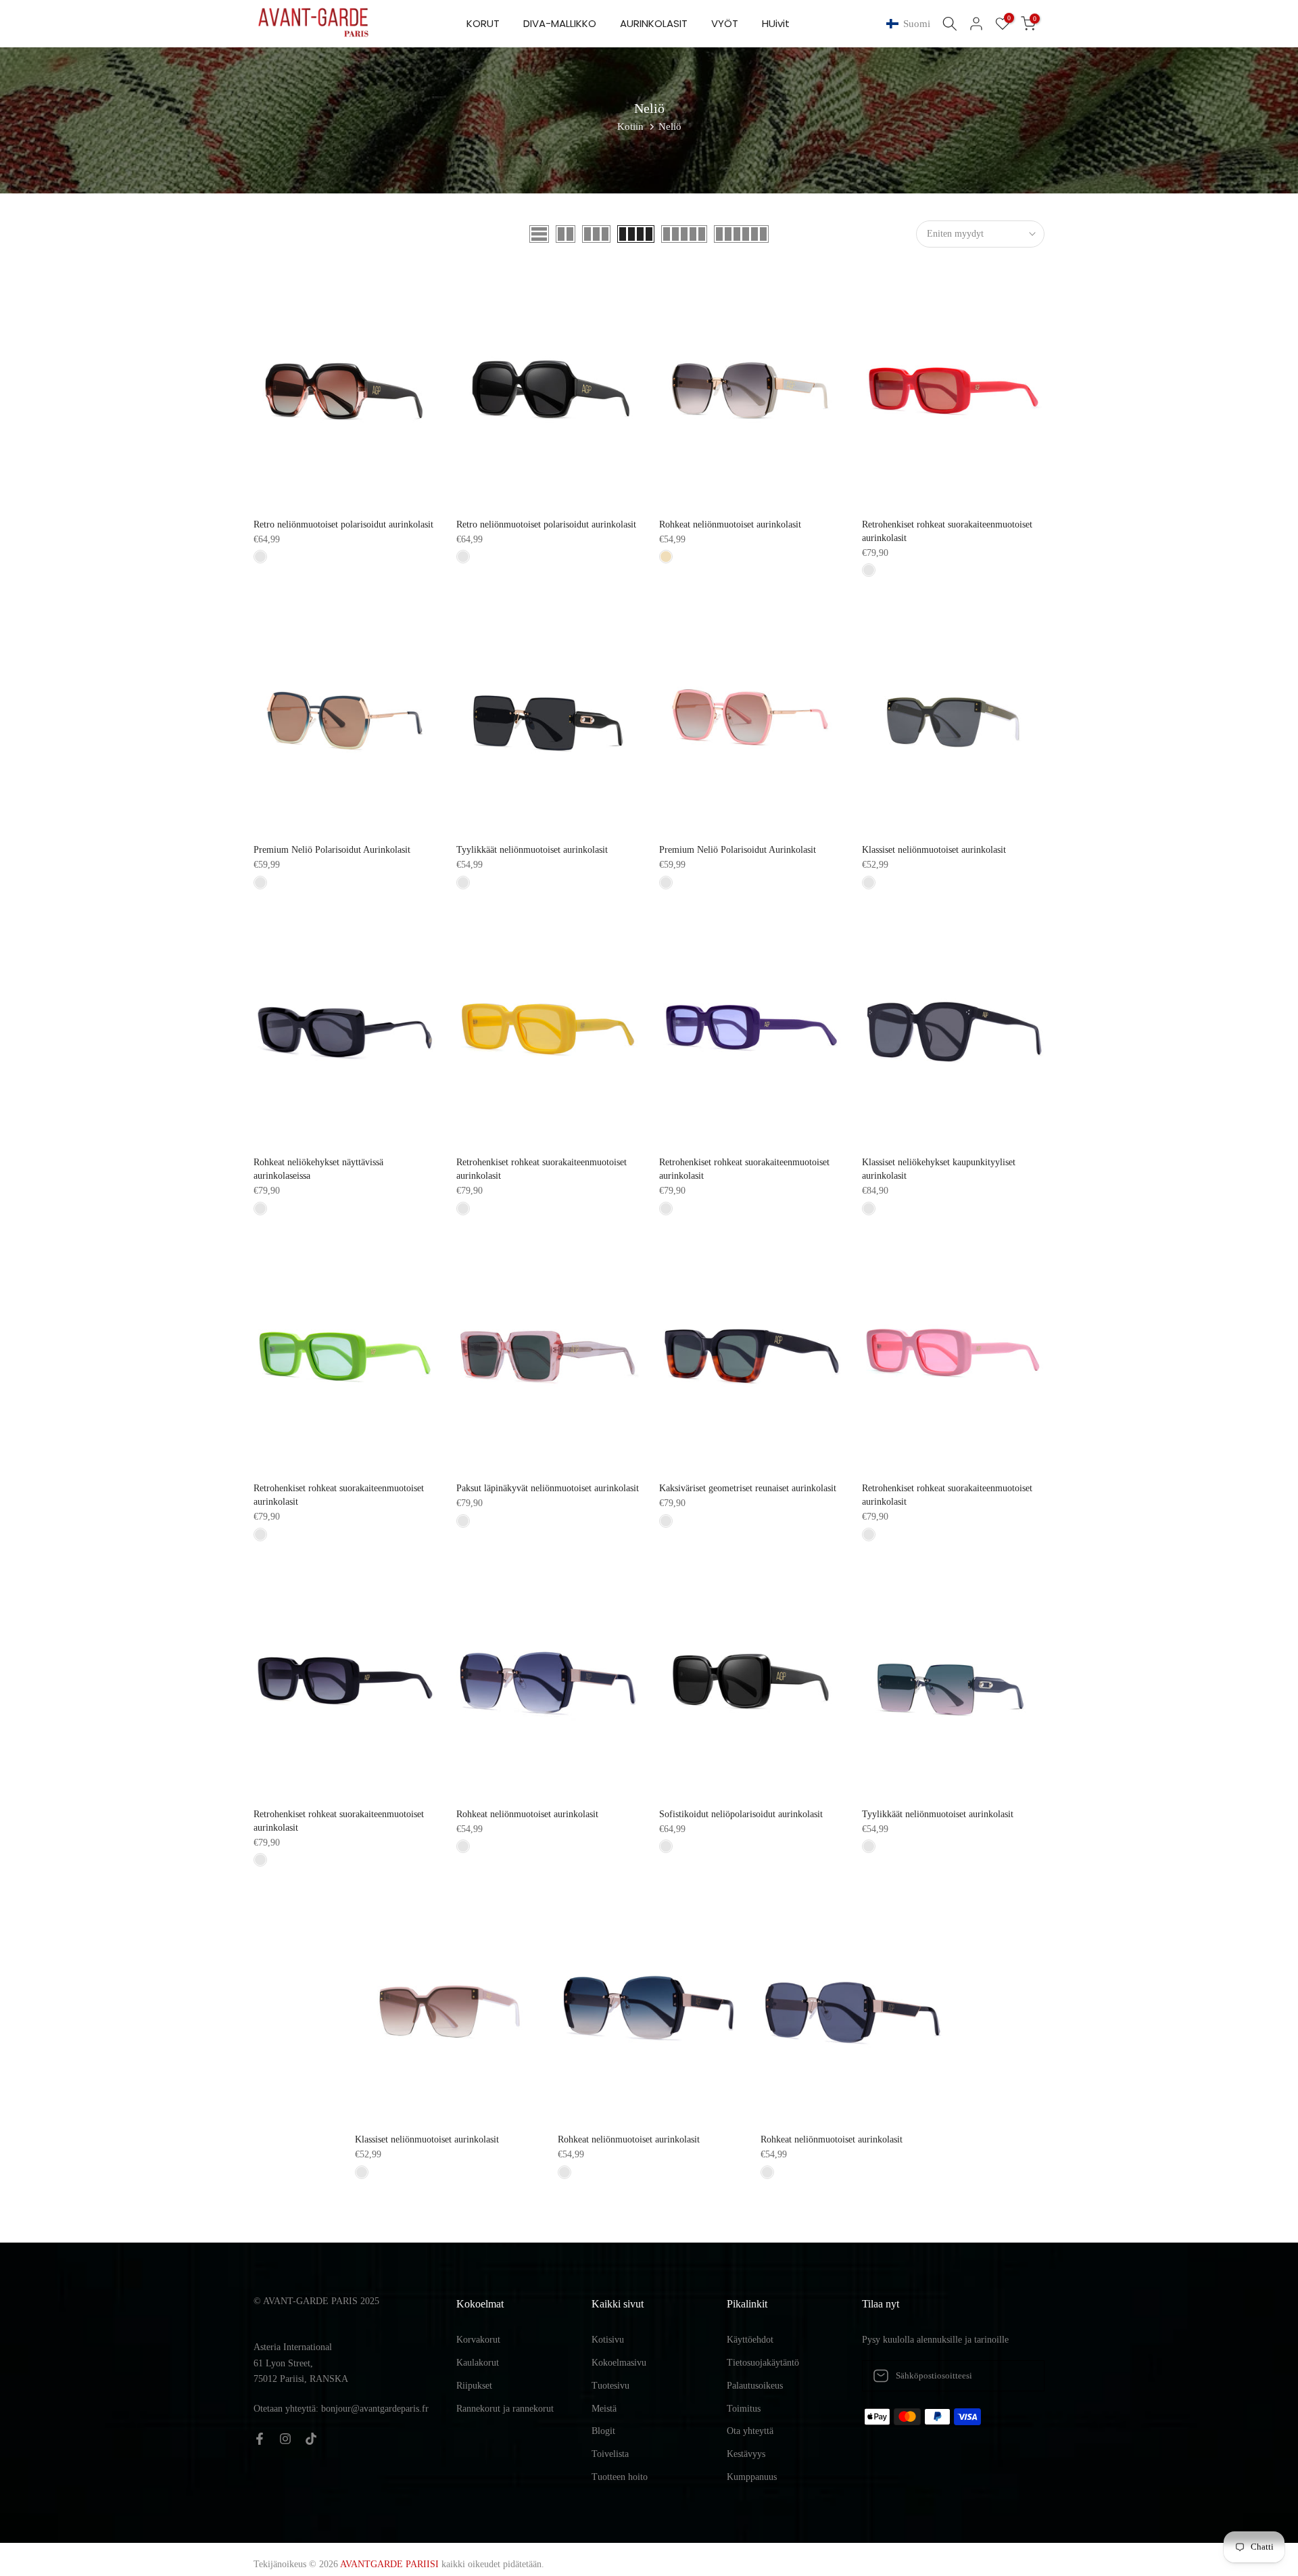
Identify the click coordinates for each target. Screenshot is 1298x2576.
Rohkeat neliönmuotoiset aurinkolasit (730, 524)
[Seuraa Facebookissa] (260, 2439)
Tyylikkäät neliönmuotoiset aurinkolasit (532, 850)
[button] (911, 24)
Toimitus (744, 2409)
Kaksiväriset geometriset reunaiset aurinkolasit (748, 1488)
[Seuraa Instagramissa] (285, 2439)
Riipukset (474, 2386)
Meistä (604, 2409)
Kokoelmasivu (619, 2363)
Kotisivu (608, 2340)
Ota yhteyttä (750, 2431)
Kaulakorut (478, 2363)
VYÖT (725, 23)
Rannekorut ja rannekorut (505, 2409)
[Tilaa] (1020, 2376)
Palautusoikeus (755, 2386)
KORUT (483, 23)
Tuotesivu (610, 2386)
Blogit (603, 2431)
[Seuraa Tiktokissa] (311, 2439)
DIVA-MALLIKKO (560, 23)
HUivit (776, 23)
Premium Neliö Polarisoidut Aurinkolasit (332, 850)
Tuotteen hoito (620, 2477)
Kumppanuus (752, 2477)
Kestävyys (746, 2454)
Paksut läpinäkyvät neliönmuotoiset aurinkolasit (548, 1488)
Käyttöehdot (750, 2340)
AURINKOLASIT (654, 23)
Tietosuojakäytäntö (763, 2363)
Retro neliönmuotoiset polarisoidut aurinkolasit (343, 524)
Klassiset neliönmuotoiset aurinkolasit (934, 850)
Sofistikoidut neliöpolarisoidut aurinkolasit (741, 1814)
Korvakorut (478, 2340)
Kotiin (630, 126)
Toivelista (610, 2454)
